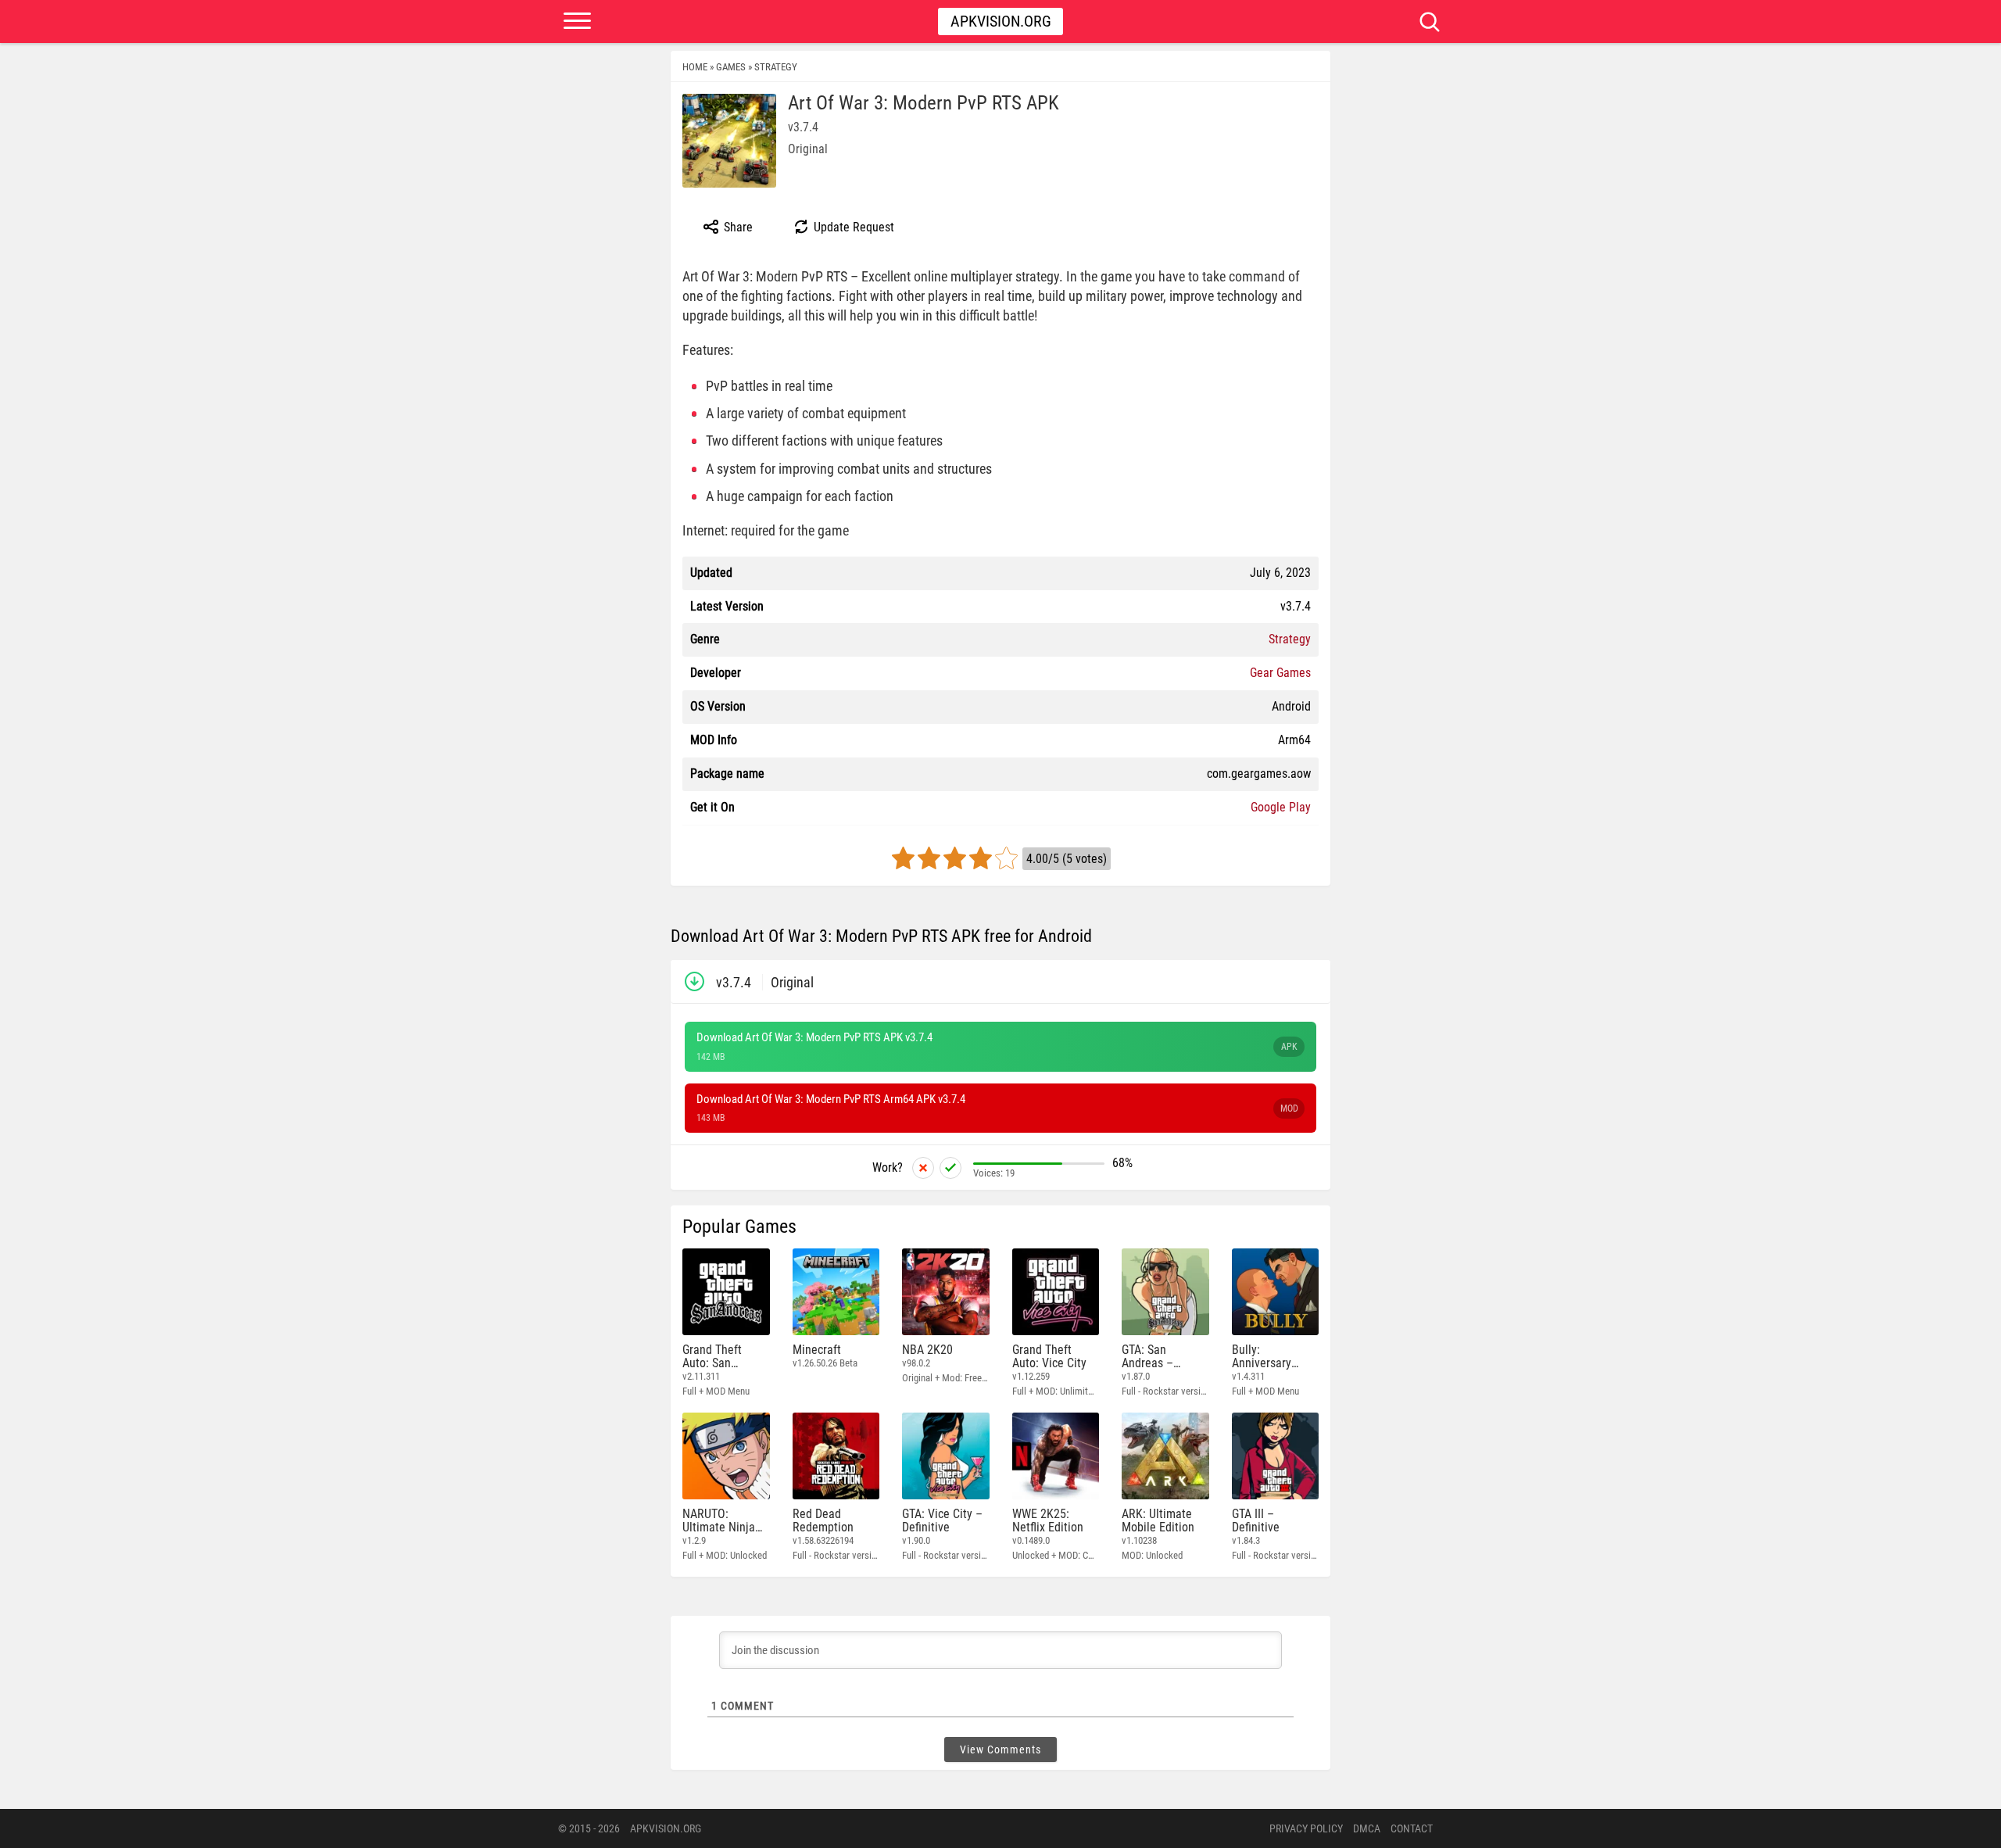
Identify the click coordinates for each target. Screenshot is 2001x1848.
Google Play (1281, 807)
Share (737, 227)
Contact (1412, 1828)
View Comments (1000, 1750)
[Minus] (923, 1168)
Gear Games (1280, 673)
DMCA (1367, 1828)
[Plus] (950, 1168)
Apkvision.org (1001, 21)
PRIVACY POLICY (1306, 1828)
